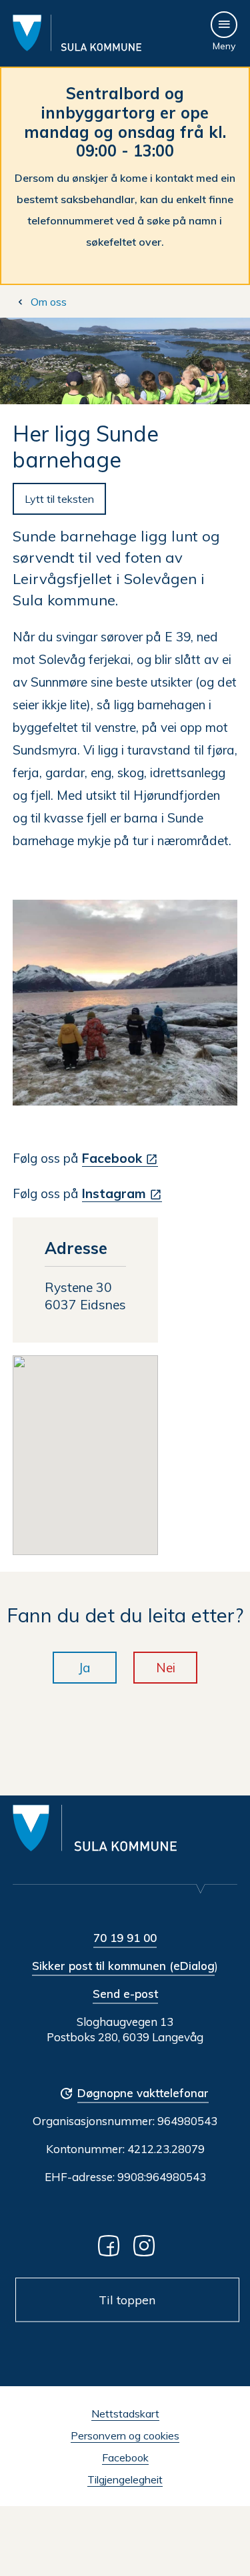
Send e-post (125, 1994)
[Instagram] (147, 2245)
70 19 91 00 (125, 1938)
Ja (85, 1668)
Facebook (112, 1158)
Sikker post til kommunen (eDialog (123, 1966)
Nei (166, 1668)
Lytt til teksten (59, 499)
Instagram (114, 1193)
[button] (85, 1447)
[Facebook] (111, 2245)
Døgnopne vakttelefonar (143, 2093)
